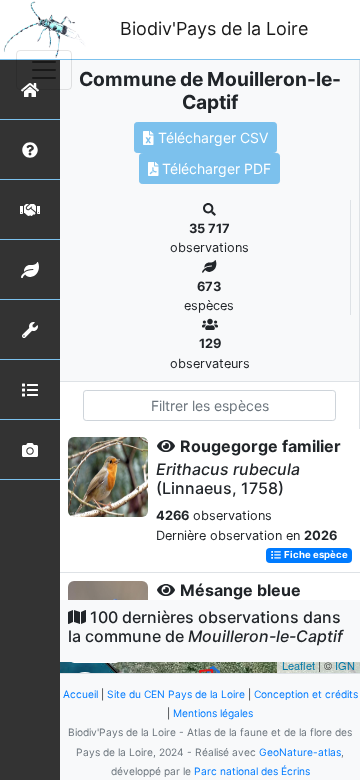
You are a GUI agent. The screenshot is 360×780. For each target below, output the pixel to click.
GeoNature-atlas (300, 752)
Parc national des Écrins (252, 771)
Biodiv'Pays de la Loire (214, 28)
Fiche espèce (315, 555)
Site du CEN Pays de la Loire (176, 694)
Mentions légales (213, 713)
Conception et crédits (306, 694)
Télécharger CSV (211, 137)
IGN (345, 665)
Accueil (80, 694)
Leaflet (298, 665)
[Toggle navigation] (44, 70)
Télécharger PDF (214, 168)
